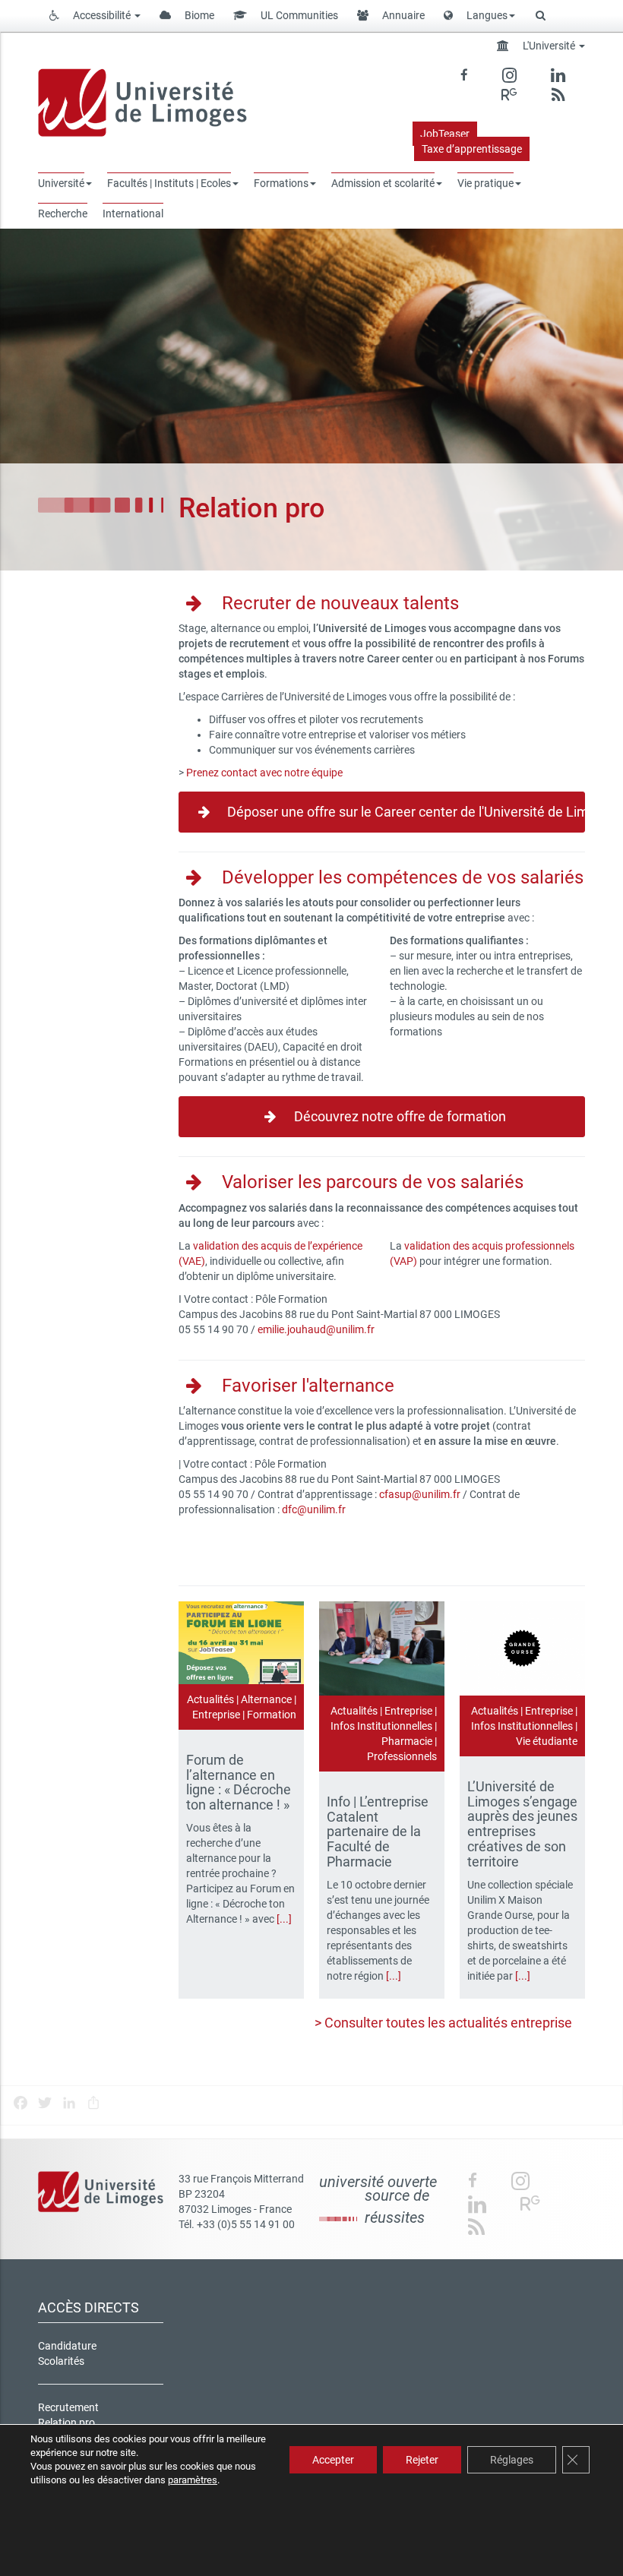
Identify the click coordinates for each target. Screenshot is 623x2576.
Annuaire (402, 15)
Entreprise (216, 1715)
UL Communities (298, 15)
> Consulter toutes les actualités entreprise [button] (443, 2023)
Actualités (210, 1699)
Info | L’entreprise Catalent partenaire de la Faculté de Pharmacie (378, 1832)
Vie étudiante (547, 1741)
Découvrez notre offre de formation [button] (398, 1116)
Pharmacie (407, 1741)
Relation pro (66, 2423)
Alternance (266, 1699)
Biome (198, 15)
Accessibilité (102, 15)
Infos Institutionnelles (381, 1726)
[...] (284, 1919)
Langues (486, 15)
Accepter (333, 2460)
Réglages (512, 2460)
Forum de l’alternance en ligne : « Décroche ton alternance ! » (239, 1782)
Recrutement (68, 2407)
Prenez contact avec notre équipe (264, 773)
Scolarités (61, 2361)
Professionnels (402, 1756)
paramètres (193, 2480)
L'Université (549, 46)
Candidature (67, 2346)
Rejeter (422, 2460)
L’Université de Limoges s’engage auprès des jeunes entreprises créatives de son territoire (522, 1824)
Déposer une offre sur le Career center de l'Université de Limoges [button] (405, 812)
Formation (272, 1715)
